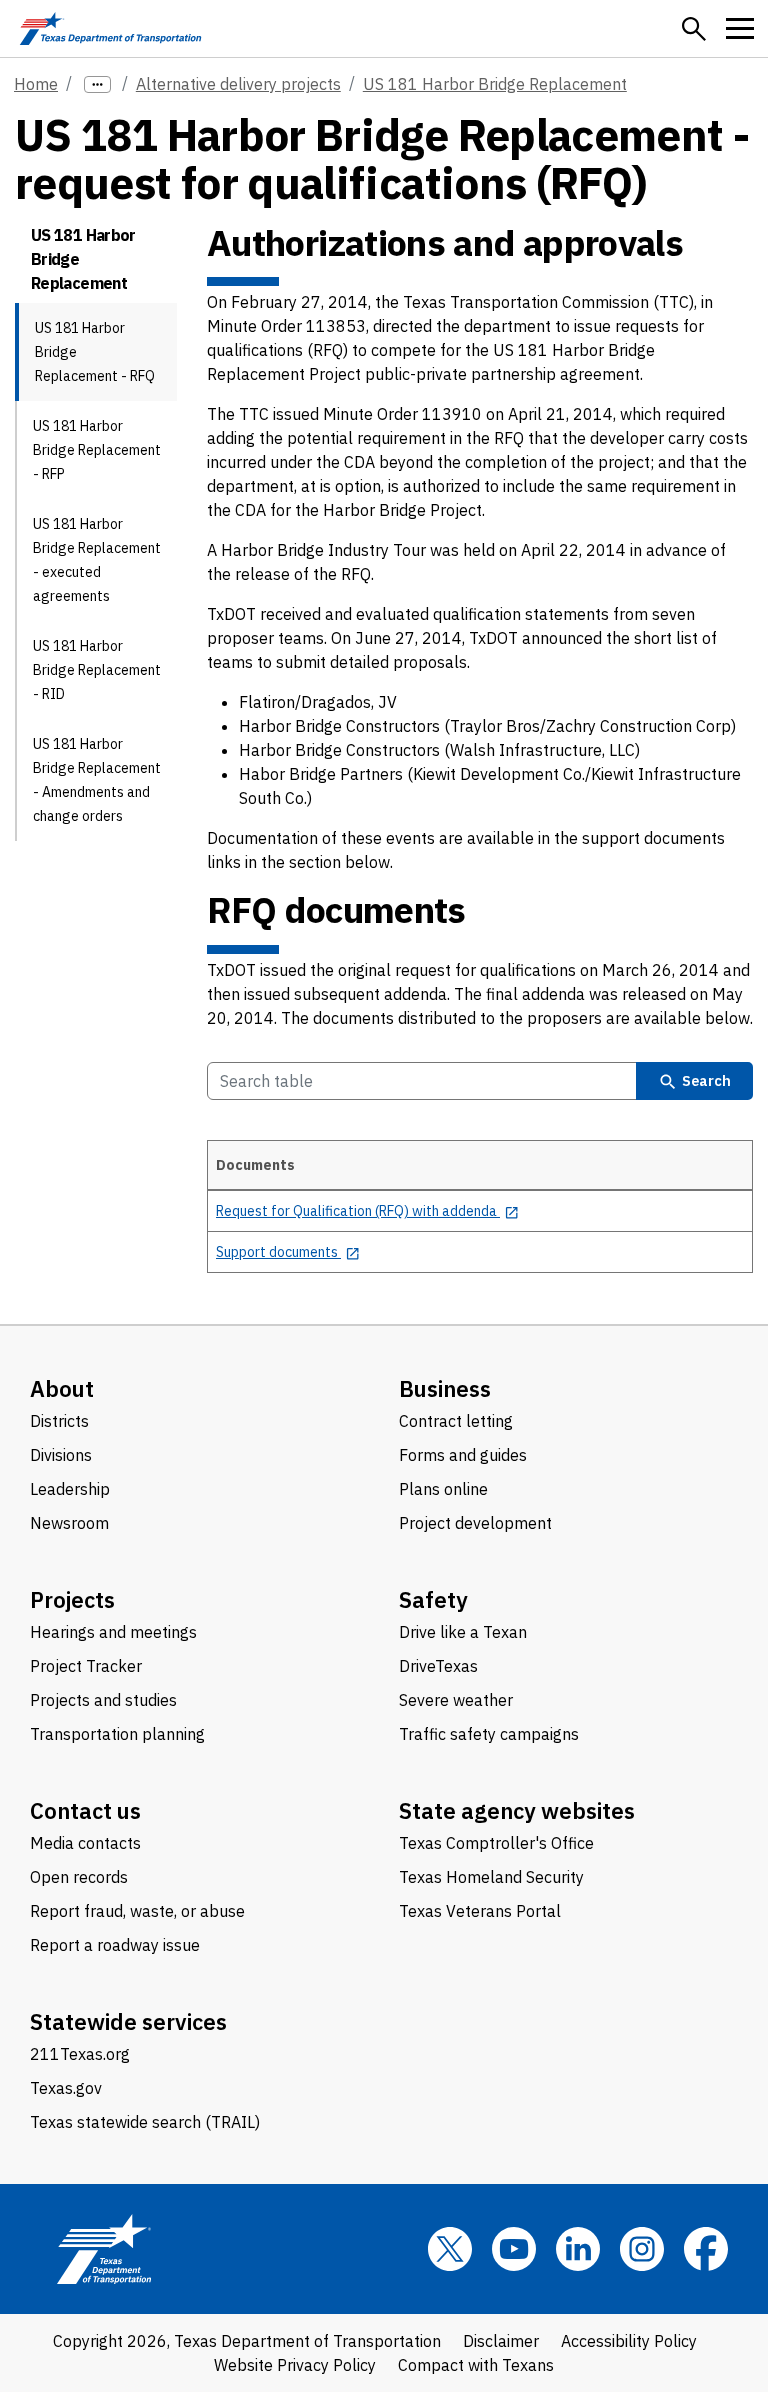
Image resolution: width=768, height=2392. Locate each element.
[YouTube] (514, 2249)
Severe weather (456, 1700)
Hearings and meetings (113, 1632)
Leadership (70, 1489)
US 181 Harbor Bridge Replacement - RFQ (95, 352)
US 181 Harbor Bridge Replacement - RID (97, 670)
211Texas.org (80, 2054)
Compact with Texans (476, 2365)
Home (36, 84)
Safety (433, 1599)
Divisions (61, 1455)
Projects (72, 1599)
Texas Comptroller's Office (496, 1843)
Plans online (443, 1489)
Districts (59, 1421)
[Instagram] (642, 2249)
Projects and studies (103, 1700)
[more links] (97, 84)
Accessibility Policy (629, 2341)
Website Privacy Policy (295, 2365)
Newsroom (69, 1523)
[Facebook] (706, 2249)
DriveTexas (438, 1666)
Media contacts (85, 1843)
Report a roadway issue (115, 1945)
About (62, 1388)
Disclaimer (501, 2341)
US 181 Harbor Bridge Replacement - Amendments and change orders (97, 780)
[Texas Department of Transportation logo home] (110, 28)
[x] (450, 2249)
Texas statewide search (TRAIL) (145, 2122)
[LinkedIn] (578, 2249)
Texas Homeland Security (491, 1877)
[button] (694, 29)
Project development (475, 1523)
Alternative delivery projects (238, 84)
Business (445, 1388)
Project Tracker (86, 1666)
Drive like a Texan (463, 1632)
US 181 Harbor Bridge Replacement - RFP (97, 450)
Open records (79, 1877)
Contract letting (456, 1421)
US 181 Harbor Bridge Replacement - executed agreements (97, 560)
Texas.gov (66, 2088)
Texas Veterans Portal (480, 1911)
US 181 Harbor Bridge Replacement (495, 84)
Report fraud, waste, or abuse (137, 1911)
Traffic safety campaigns (489, 1734)
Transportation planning (117, 1734)
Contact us (85, 1810)
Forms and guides (463, 1455)
